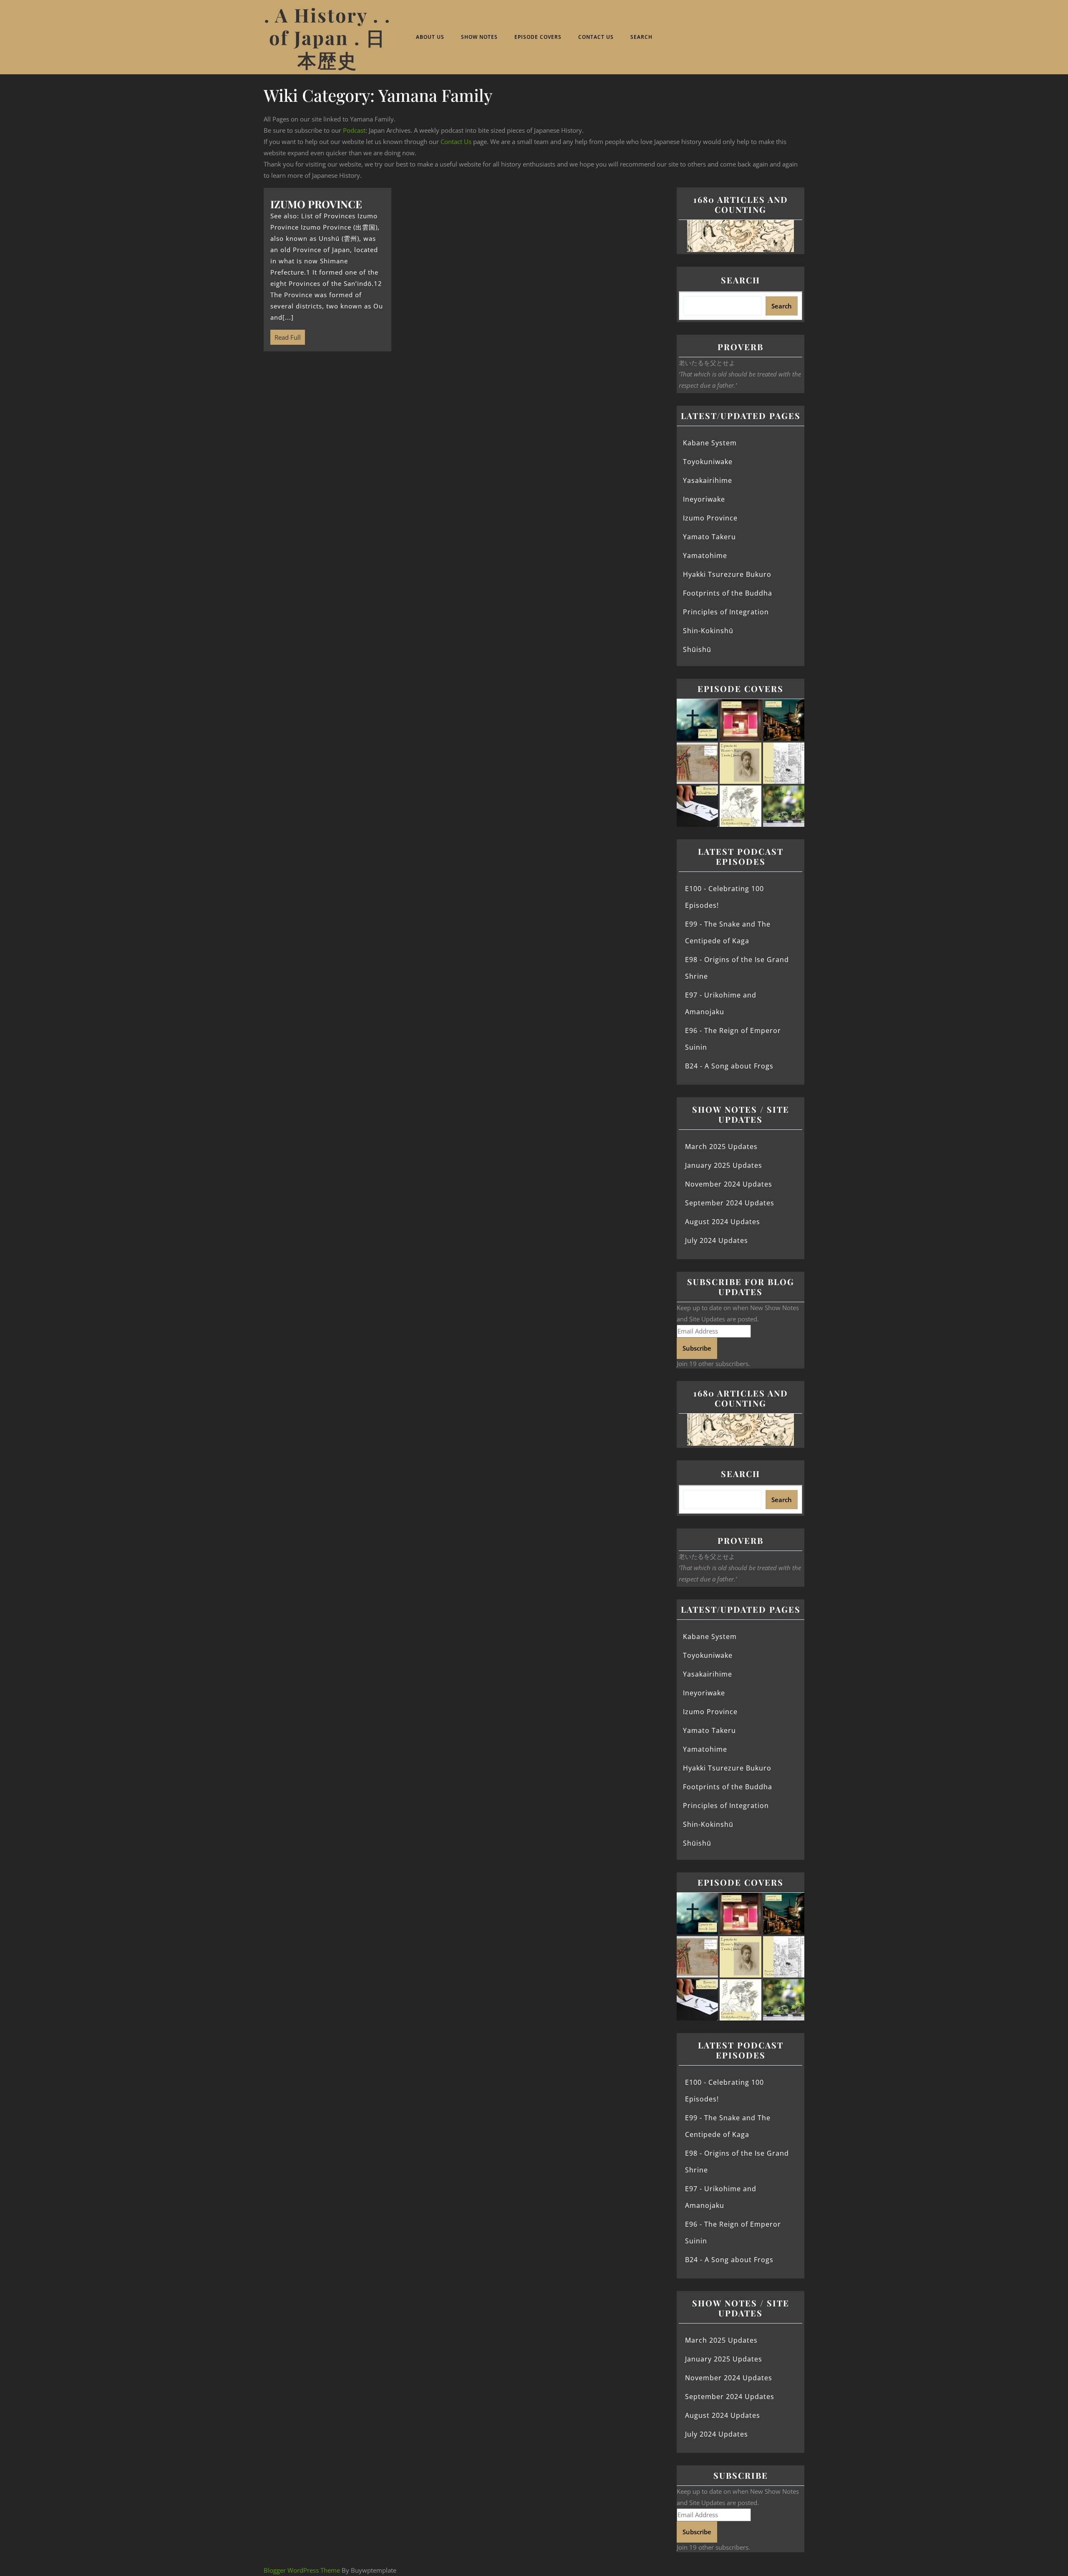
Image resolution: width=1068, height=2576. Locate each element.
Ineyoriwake (704, 499)
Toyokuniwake (708, 462)
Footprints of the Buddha (728, 593)
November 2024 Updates (729, 1184)
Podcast (354, 130)
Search (641, 37)
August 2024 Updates (723, 1222)
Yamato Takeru (709, 537)
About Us (430, 37)
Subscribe (697, 1348)
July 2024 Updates (717, 1240)
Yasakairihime (708, 480)
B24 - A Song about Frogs (729, 1066)
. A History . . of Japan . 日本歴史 (327, 37)
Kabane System (710, 443)
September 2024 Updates (730, 1203)
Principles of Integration (726, 612)
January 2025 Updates (724, 1165)
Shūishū (697, 649)
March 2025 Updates (721, 1147)
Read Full (286, 336)
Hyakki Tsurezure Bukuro (727, 574)
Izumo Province (710, 518)
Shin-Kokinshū (708, 631)
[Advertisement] (465, 423)
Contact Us (596, 37)
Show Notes (479, 37)
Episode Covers (538, 37)
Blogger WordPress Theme (302, 2570)
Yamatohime (705, 556)
